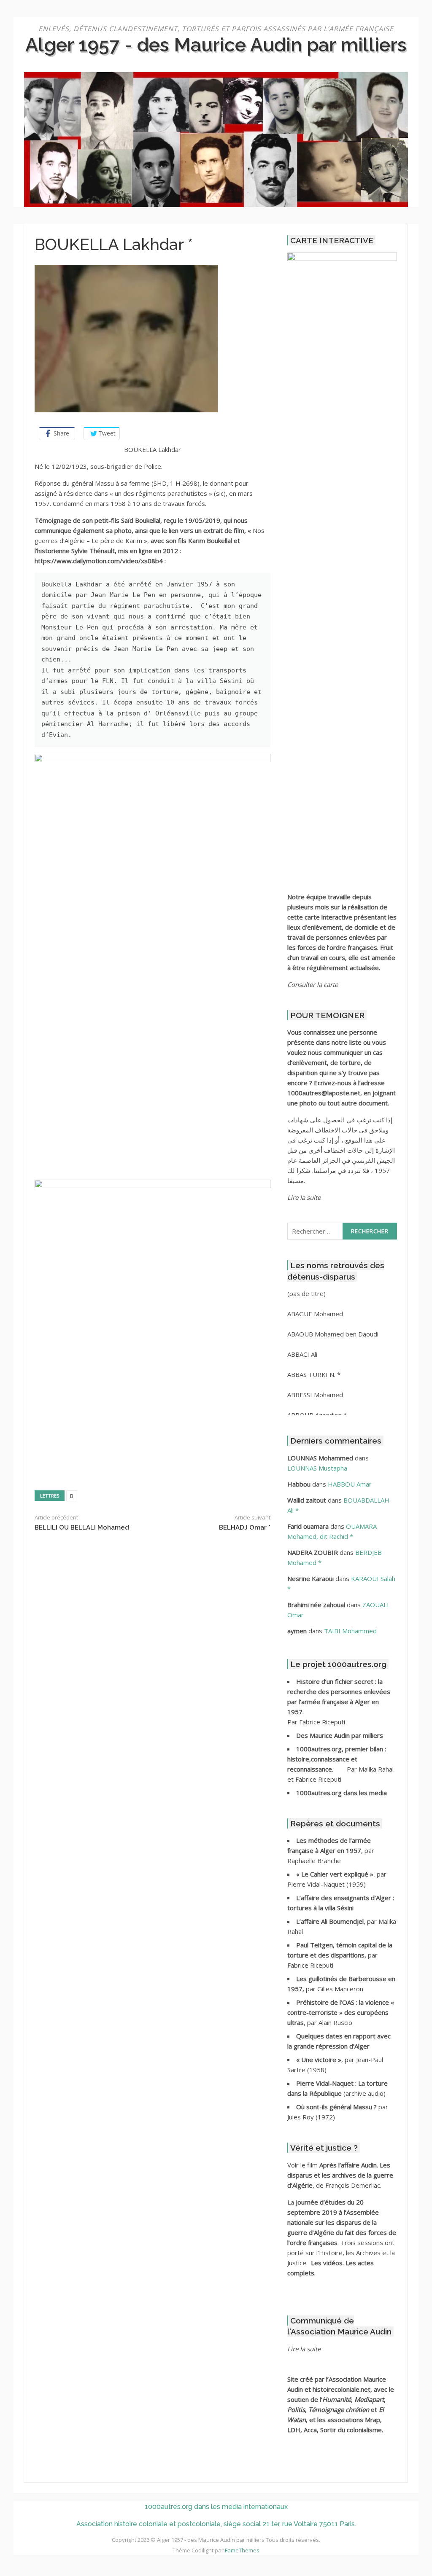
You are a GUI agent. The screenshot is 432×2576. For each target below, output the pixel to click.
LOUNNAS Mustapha (317, 1468)
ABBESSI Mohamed (315, 1395)
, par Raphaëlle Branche (331, 1850)
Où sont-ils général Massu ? (337, 2107)
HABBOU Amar (350, 1484)
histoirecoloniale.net (342, 2389)
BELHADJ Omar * (245, 1527)
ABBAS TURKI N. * (314, 1374)
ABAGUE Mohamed (315, 1314)
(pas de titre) (306, 1293)
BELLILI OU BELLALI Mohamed (82, 1527)
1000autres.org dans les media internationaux (216, 2507)
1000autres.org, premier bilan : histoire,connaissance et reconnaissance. (337, 1759)
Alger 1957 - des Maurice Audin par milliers (216, 45)
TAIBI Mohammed (350, 1631)
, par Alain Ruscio (341, 2012)
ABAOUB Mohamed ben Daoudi (333, 1334)
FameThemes (242, 2550)
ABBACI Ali (302, 1354)
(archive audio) (364, 2093)
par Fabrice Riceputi (340, 1955)
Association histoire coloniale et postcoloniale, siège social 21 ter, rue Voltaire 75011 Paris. (216, 2524)
